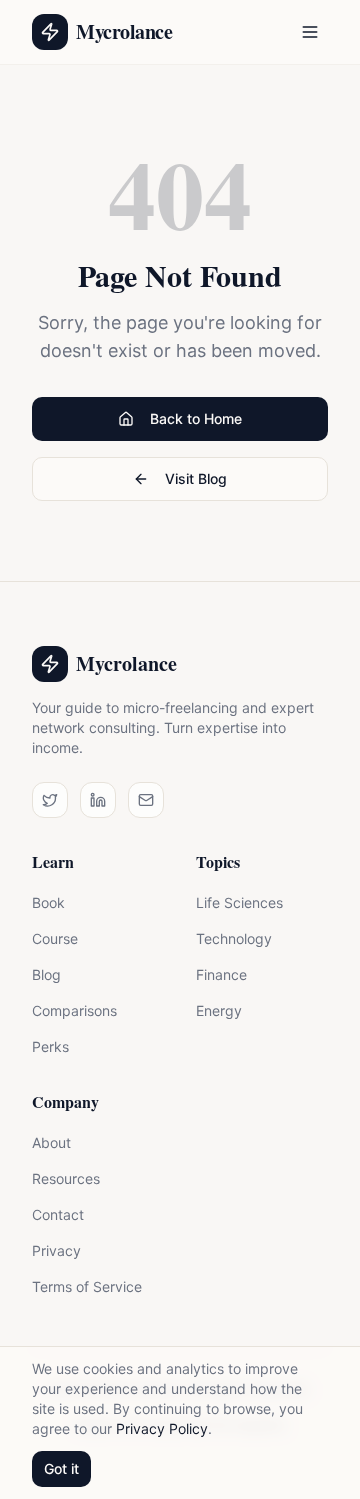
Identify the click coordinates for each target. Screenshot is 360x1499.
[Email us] (146, 800)
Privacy (56, 1250)
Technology (234, 938)
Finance (221, 974)
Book (48, 902)
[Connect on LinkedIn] (98, 800)
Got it (61, 1468)
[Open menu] (310, 32)
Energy (219, 1010)
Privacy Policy (162, 1428)
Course (55, 938)
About (51, 1142)
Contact (58, 1214)
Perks (50, 1046)
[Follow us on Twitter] (50, 800)
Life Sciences (239, 902)
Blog (46, 974)
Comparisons (74, 1010)
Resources (66, 1178)
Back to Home (196, 418)
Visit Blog (196, 478)
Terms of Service (87, 1286)
